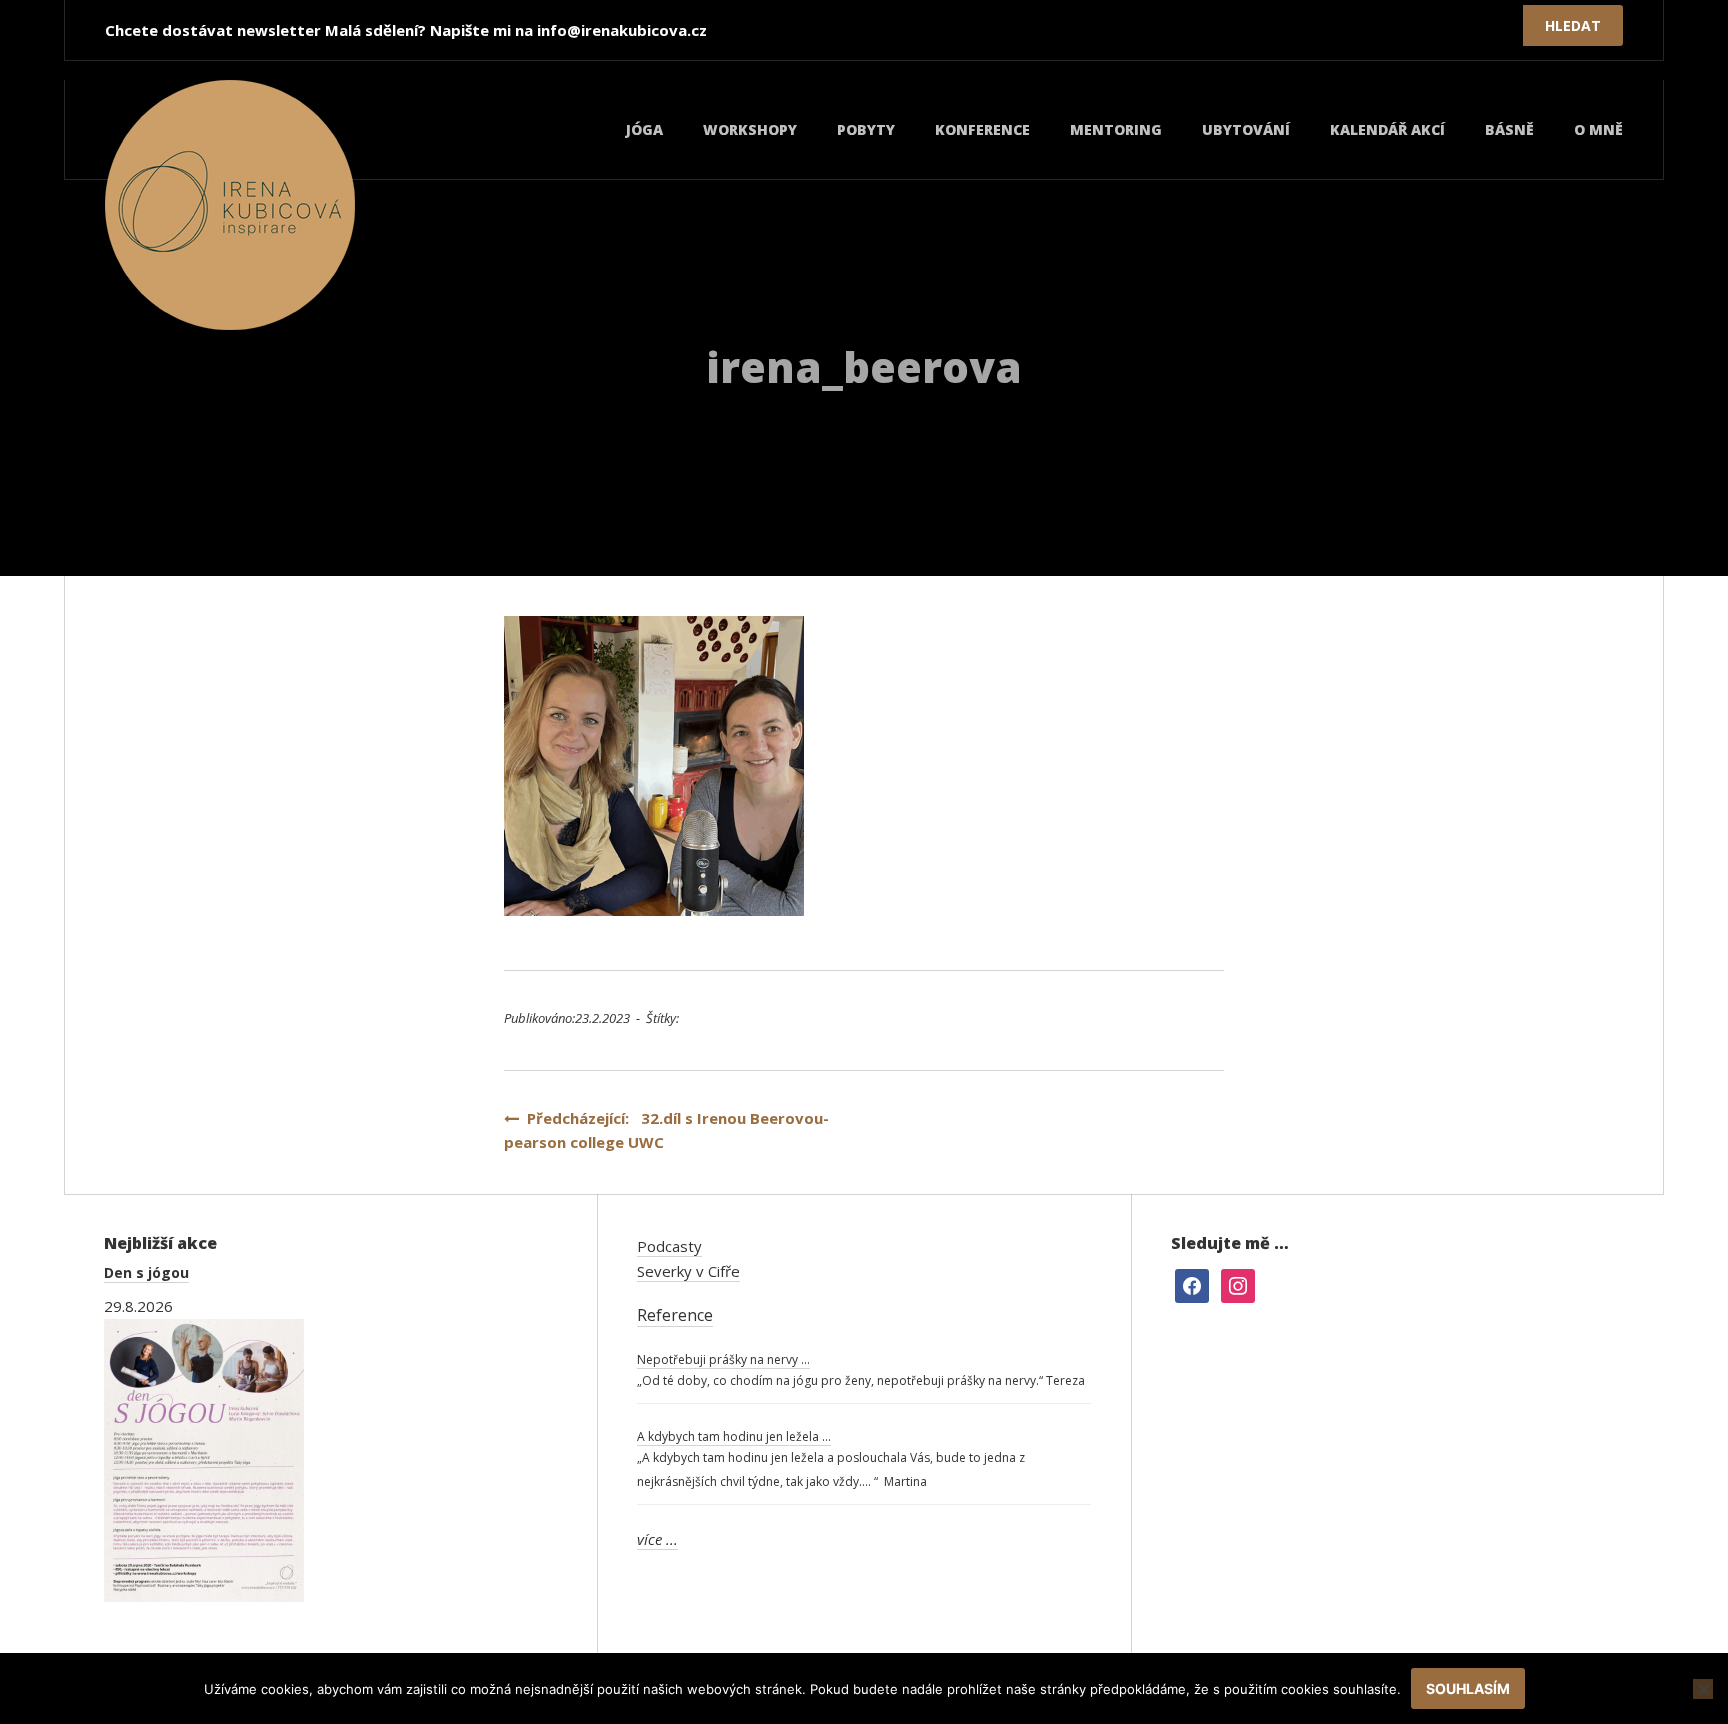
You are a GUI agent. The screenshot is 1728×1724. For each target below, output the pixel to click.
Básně (1509, 129)
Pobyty (866, 129)
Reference (675, 1315)
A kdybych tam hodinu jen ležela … (734, 1436)
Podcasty (669, 1246)
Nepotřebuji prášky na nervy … (723, 1359)
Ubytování (1246, 129)
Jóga (644, 129)
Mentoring (1116, 129)
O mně (1598, 129)
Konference (982, 129)
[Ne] (1703, 1689)
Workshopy (750, 129)
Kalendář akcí (1387, 129)
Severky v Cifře (688, 1271)
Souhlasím (1468, 1688)
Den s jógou (146, 1272)
